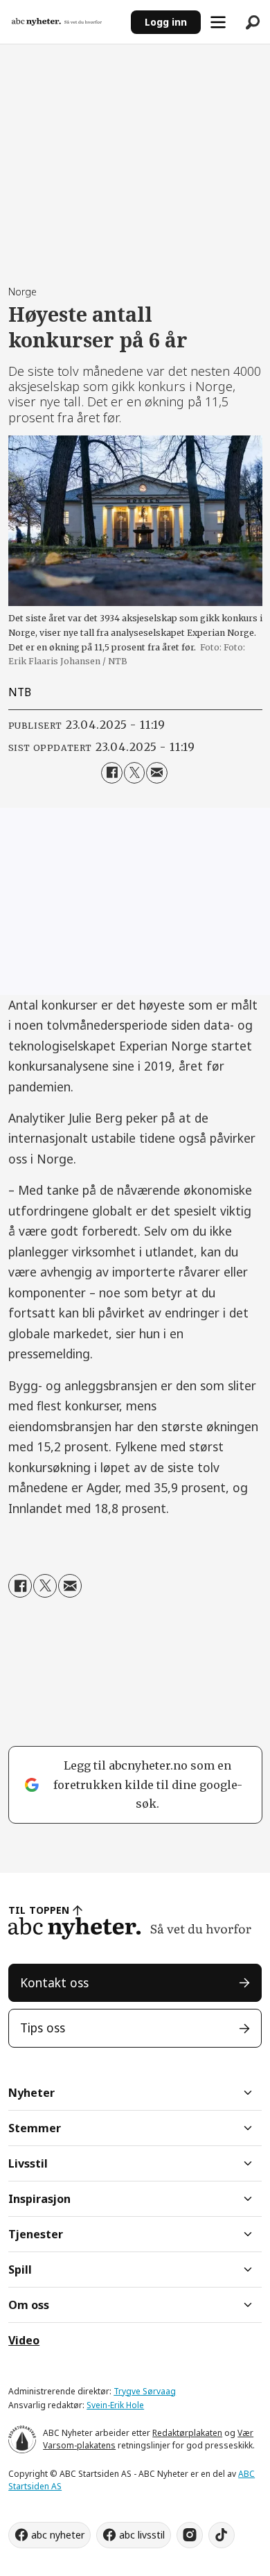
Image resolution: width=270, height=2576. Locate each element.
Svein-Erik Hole (115, 2405)
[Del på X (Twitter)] (135, 773)
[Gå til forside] (65, 22)
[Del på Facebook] (112, 773)
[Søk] (253, 22)
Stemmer (35, 2128)
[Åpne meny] (218, 22)
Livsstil (28, 2163)
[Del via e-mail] (157, 773)
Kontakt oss (54, 1982)
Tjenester (36, 2234)
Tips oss (43, 2028)
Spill (20, 2270)
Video (24, 2340)
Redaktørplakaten (187, 2433)
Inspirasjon (39, 2199)
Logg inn (166, 22)
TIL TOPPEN (39, 1910)
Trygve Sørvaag (145, 2391)
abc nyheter (58, 2535)
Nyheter (31, 2093)
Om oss (29, 2305)
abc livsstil (142, 2535)
